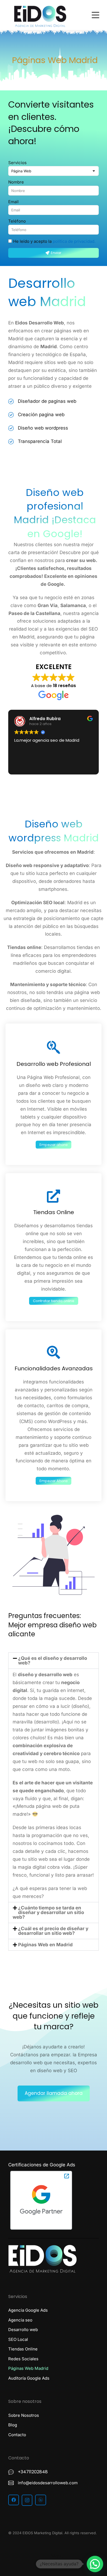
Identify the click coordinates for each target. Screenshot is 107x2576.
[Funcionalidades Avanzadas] (54, 1352)
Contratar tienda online (54, 1301)
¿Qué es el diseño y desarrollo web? (53, 1660)
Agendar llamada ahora (54, 2093)
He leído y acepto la (54, 241)
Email (13, 202)
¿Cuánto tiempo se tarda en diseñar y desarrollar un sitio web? (48, 1912)
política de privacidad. (74, 241)
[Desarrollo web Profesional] (54, 1047)
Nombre (16, 182)
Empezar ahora (54, 1145)
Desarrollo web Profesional (54, 1064)
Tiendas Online (54, 1212)
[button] (54, 1661)
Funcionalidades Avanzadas (54, 1368)
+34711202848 (33, 2472)
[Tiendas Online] (54, 1196)
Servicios (17, 163)
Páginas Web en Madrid (45, 1945)
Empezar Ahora (54, 1481)
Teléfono (17, 221)
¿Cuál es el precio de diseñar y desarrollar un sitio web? (53, 1931)
